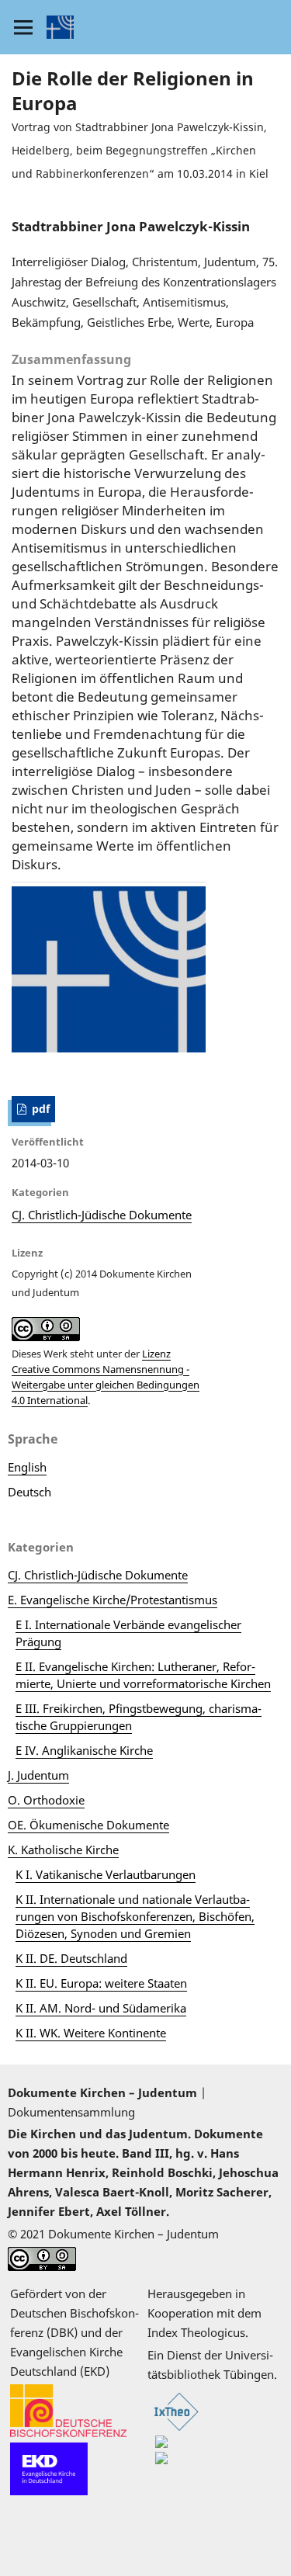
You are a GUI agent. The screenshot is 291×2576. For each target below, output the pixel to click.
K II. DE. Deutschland (71, 1958)
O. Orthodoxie (46, 1800)
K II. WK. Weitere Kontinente (91, 2033)
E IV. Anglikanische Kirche (84, 1750)
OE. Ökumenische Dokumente (88, 1825)
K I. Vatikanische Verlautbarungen (106, 1874)
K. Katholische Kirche (63, 1850)
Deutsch (29, 1492)
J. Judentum (38, 1775)
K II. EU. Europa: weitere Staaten (101, 1983)
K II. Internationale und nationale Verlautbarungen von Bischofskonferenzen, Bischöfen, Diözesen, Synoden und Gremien (135, 1916)
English (27, 1467)
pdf (39, 1109)
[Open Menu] (23, 27)
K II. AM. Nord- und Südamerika (101, 2008)
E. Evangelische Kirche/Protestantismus (113, 1600)
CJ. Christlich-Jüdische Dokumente (102, 1215)
